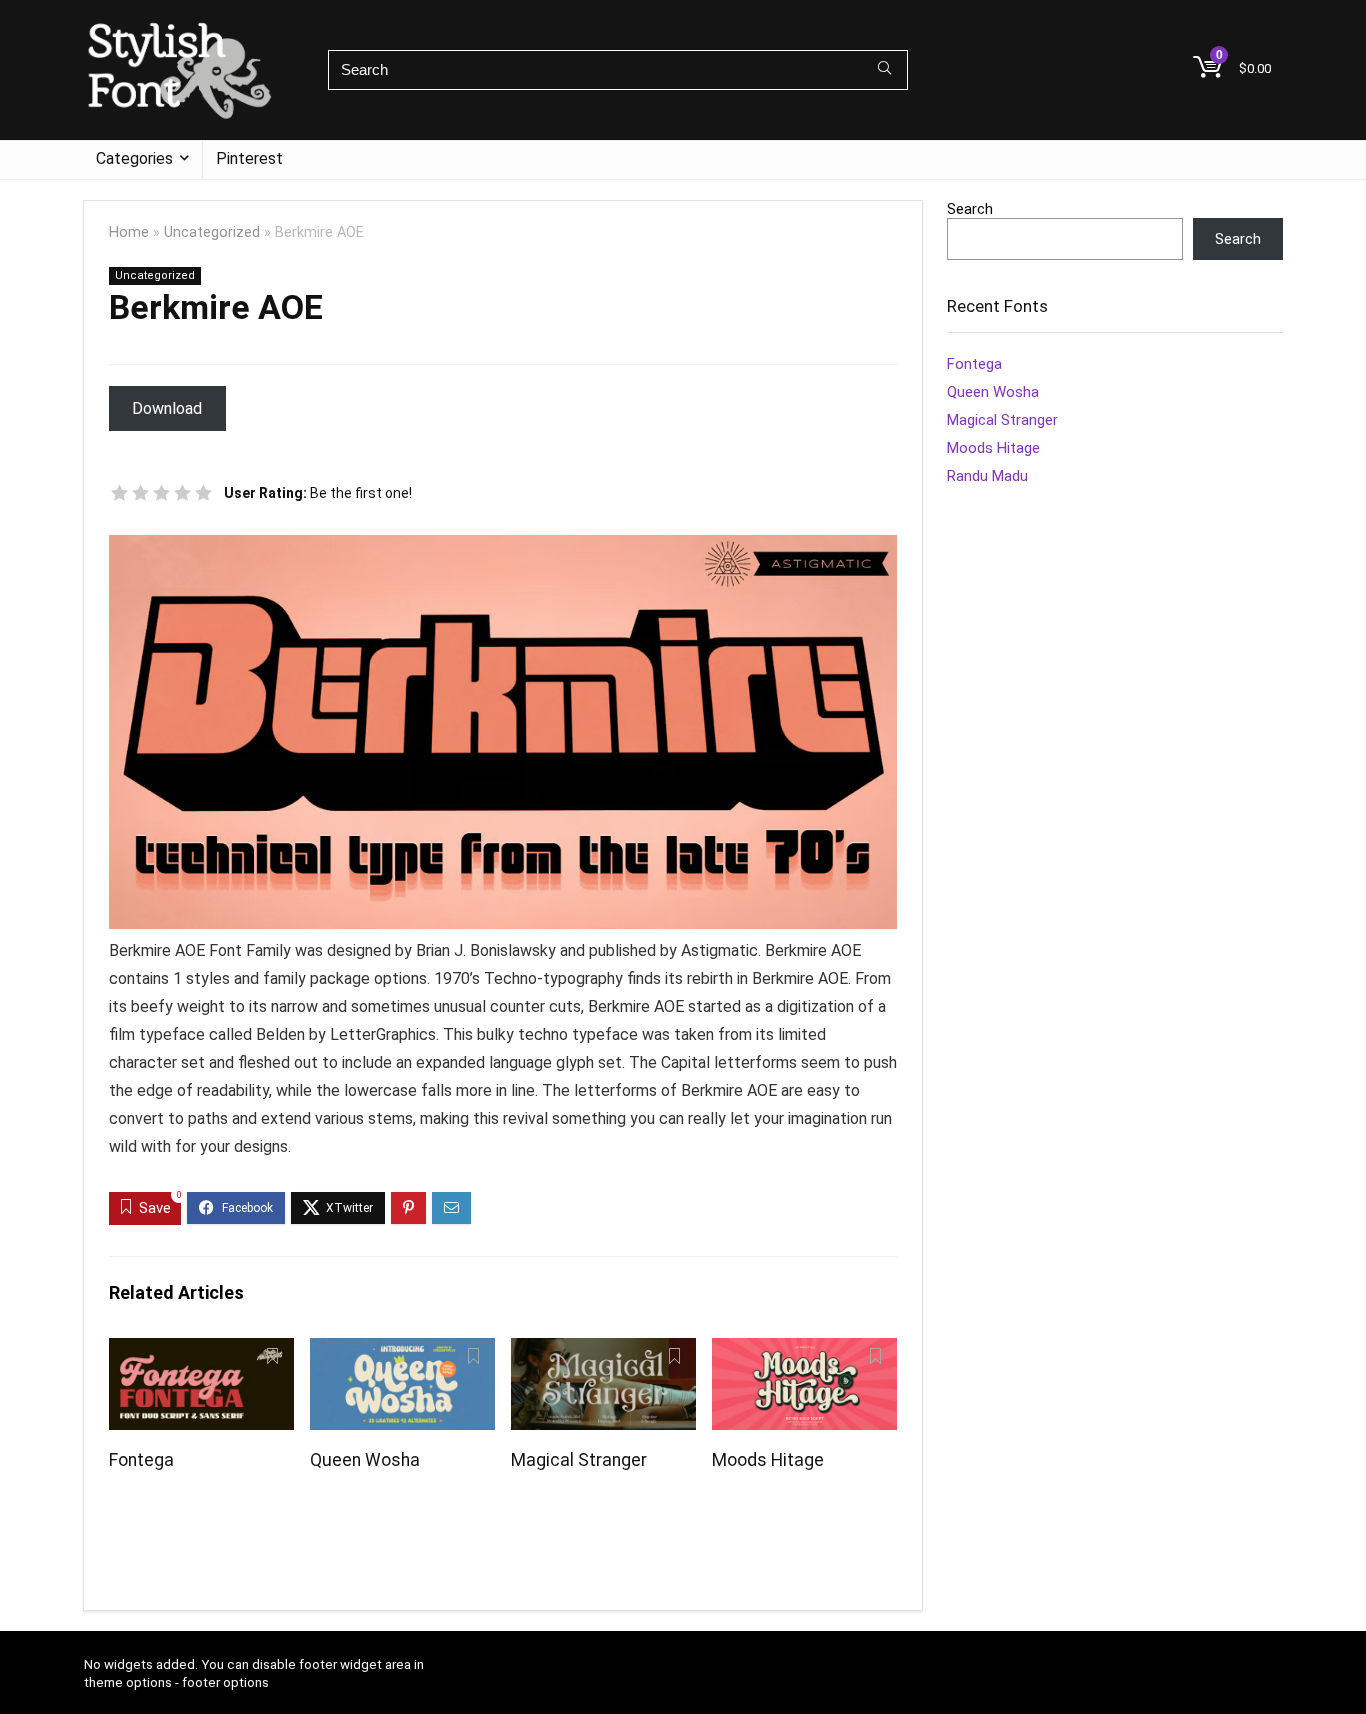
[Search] (884, 70)
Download (167, 408)
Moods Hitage (768, 1460)
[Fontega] (201, 1351)
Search (970, 209)
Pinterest (249, 158)
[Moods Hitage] (804, 1351)
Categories (134, 158)
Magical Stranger (579, 1460)
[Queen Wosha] (402, 1351)
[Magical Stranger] (603, 1351)
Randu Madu (987, 476)
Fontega (141, 1460)
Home (129, 232)
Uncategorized (212, 232)
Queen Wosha (365, 1460)
